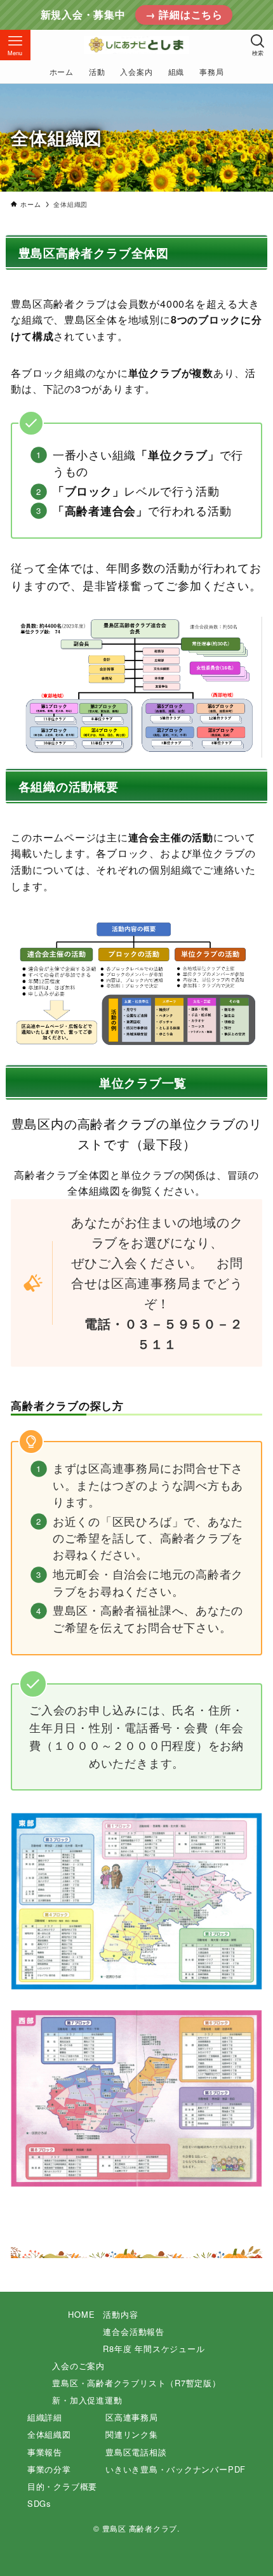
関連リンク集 (132, 2434)
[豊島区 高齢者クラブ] (136, 45)
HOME (81, 2314)
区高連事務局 (132, 2417)
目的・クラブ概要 (62, 2486)
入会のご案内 (78, 2366)
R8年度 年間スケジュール (154, 2349)
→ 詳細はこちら (184, 15)
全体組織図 (49, 2434)
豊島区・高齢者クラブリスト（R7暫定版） (136, 2383)
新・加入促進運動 (87, 2400)
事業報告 (45, 2452)
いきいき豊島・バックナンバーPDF (176, 2469)
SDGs (39, 2503)
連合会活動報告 (133, 2331)
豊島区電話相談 (136, 2452)
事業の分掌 (49, 2469)
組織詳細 (45, 2417)
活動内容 (120, 2314)
